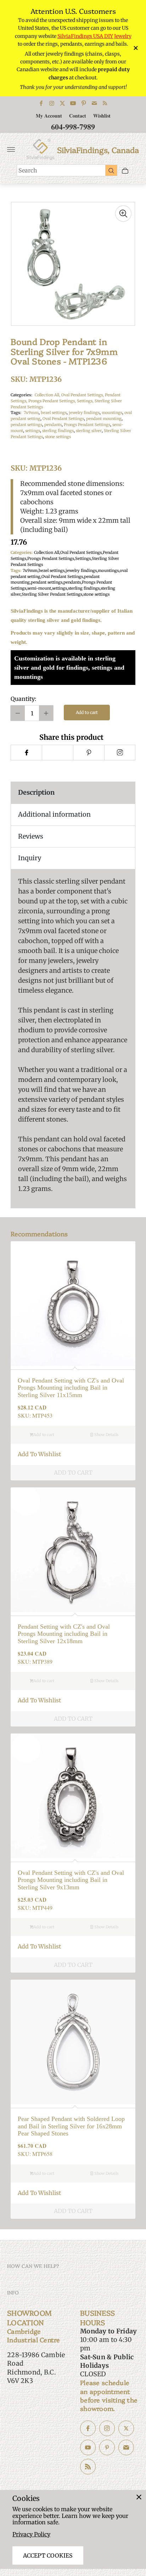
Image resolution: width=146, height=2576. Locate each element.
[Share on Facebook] (26, 753)
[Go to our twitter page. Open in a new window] (126, 2428)
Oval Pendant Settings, (83, 395)
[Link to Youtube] (73, 103)
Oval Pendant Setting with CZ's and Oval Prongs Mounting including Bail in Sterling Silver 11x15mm (71, 1388)
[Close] (139, 2497)
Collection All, (48, 395)
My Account (49, 116)
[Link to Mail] (94, 103)
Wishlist (102, 116)
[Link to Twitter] (62, 103)
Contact (78, 116)
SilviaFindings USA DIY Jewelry (94, 36)
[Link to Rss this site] (105, 103)
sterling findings (58, 431)
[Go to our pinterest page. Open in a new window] (107, 2447)
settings (33, 431)
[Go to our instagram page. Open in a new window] (107, 2428)
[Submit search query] (111, 170)
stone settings (58, 437)
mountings (112, 413)
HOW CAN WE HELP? (33, 2266)
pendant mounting (104, 419)
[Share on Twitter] (57, 753)
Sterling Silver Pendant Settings (52, 594)
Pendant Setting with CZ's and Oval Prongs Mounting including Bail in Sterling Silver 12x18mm (64, 1634)
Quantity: (23, 699)
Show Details (106, 1435)
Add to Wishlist (39, 1454)
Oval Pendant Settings (63, 419)
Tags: (16, 413)
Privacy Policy (31, 2534)
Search (28, 170)
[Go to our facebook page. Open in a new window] (88, 2428)
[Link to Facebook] (41, 103)
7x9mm (31, 413)
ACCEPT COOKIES (48, 2555)
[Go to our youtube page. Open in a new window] (88, 2447)
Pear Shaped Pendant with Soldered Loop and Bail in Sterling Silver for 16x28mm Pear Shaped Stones (71, 2126)
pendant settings (26, 425)
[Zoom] (123, 214)
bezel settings (54, 413)
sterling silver (89, 431)
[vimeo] (89, 753)
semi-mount (39, 588)
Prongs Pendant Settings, (53, 401)
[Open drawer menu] (11, 149)
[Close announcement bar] (135, 48)
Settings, (86, 401)
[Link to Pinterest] (84, 103)
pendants (53, 425)
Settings (83, 558)
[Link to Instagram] (52, 103)
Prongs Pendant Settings (87, 425)
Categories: (21, 395)
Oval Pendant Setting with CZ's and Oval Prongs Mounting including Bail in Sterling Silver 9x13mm (71, 1880)
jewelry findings (84, 413)
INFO (13, 2292)
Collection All (47, 552)
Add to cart (87, 712)
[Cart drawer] (125, 171)
